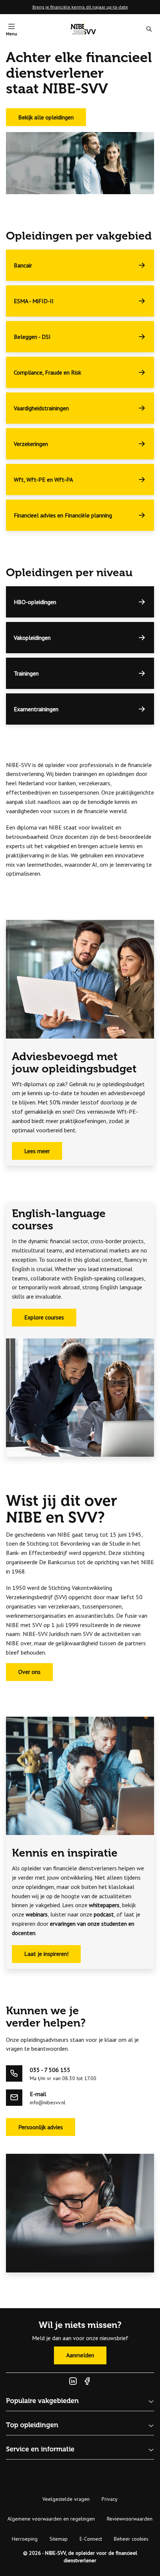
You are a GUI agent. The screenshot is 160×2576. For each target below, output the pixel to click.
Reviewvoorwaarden (130, 2519)
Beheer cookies (131, 2539)
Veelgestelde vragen (66, 2499)
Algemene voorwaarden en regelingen (51, 2519)
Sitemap (59, 2539)
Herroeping (25, 2539)
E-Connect (91, 2539)
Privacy (110, 2499)
